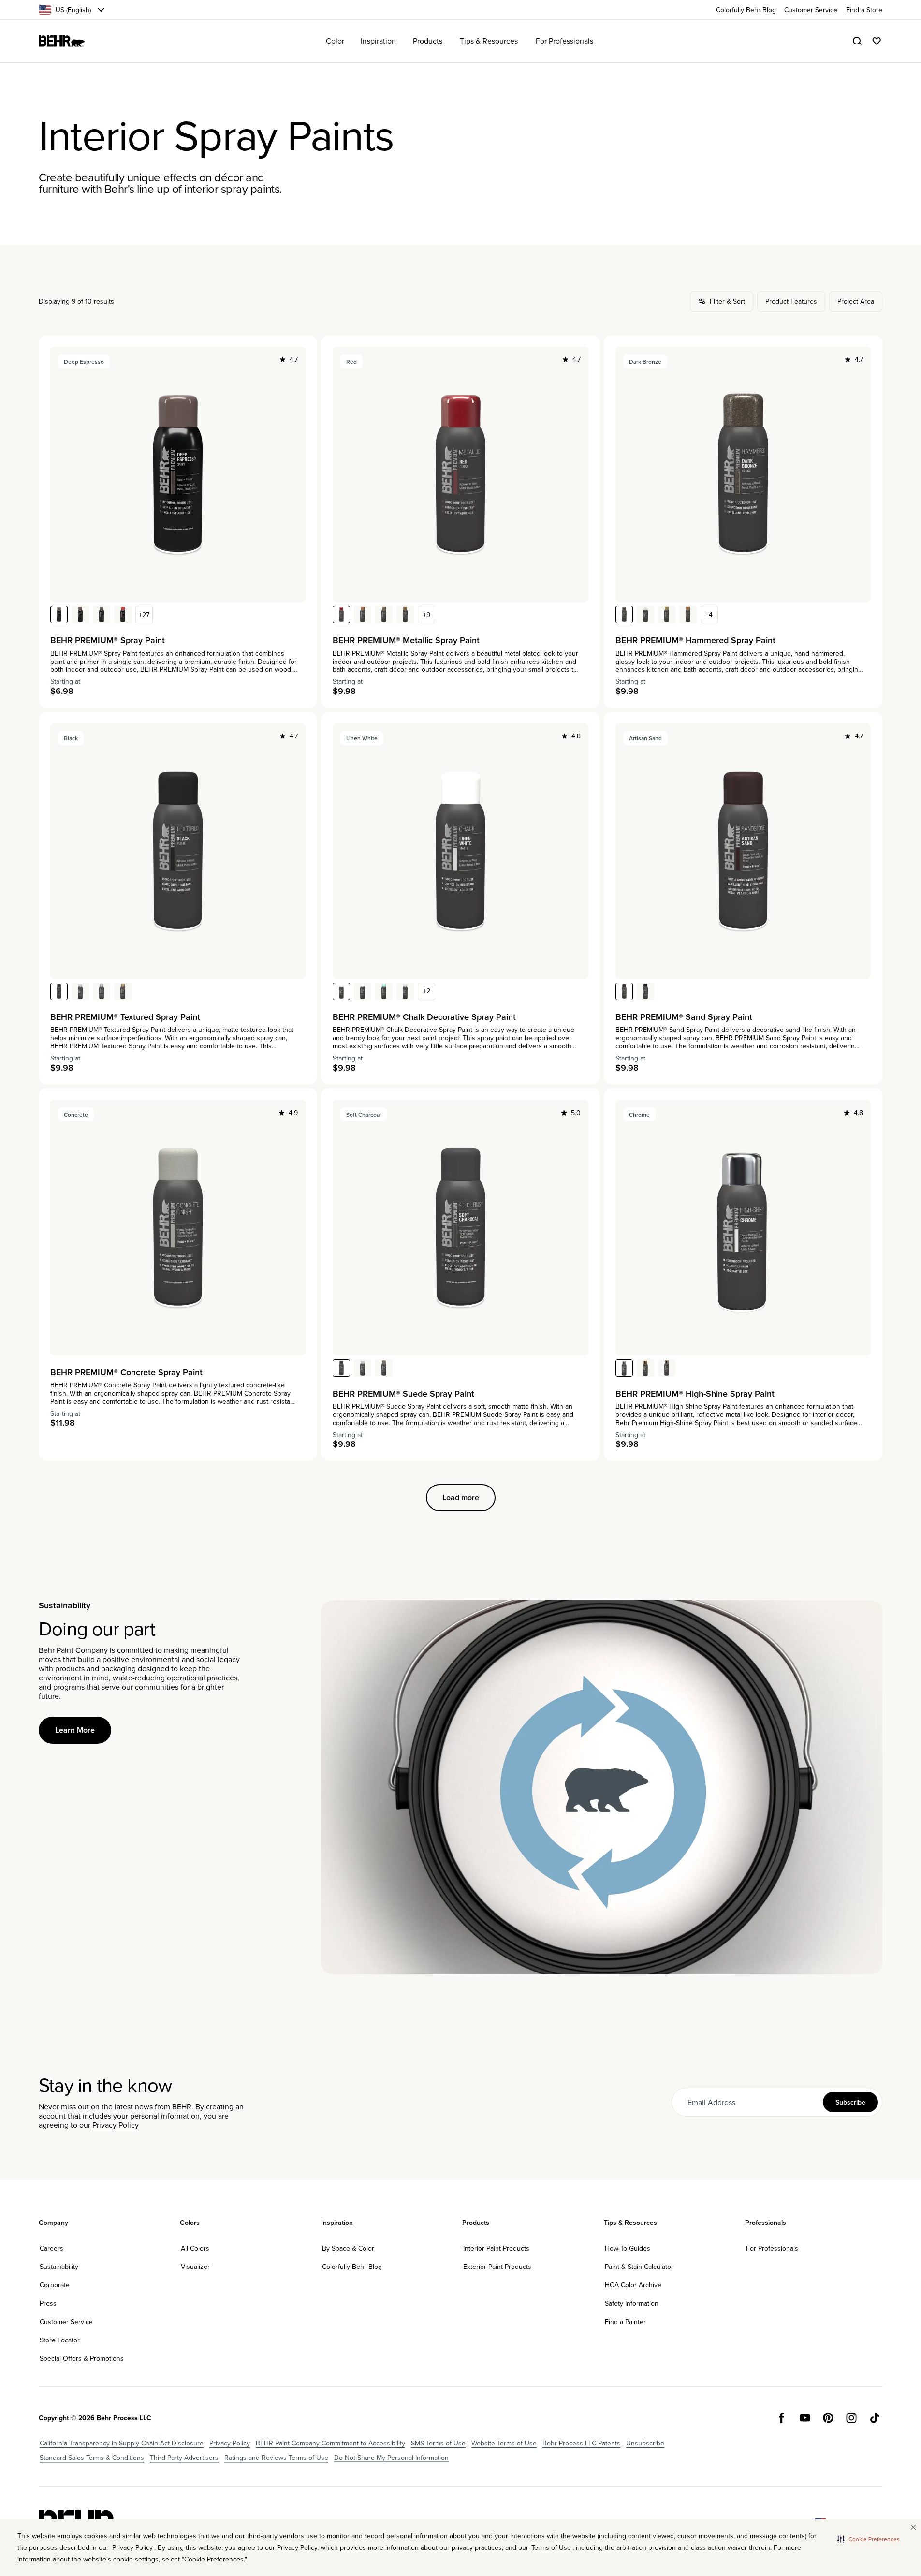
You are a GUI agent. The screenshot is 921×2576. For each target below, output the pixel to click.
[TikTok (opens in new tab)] (875, 2418)
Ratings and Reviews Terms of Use (276, 2458)
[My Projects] (877, 41)
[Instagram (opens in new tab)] (851, 2418)
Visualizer (195, 2267)
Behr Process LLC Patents (581, 2443)
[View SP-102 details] (405, 991)
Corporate (55, 2285)
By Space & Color (348, 2248)
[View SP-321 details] (645, 1368)
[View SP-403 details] (80, 991)
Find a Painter (625, 2322)
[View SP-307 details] (688, 615)
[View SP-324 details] (645, 991)
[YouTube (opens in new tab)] (805, 2418)
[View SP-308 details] (667, 615)
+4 (709, 615)
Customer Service (66, 2322)
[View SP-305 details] (645, 615)
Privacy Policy (116, 2125)
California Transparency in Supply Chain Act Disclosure (122, 2443)
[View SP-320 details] (624, 1368)
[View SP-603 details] (384, 1368)
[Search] (857, 41)
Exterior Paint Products (497, 2267)
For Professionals (772, 2248)
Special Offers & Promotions (82, 2358)
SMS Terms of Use (438, 2443)
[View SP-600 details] (341, 1368)
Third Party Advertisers (184, 2458)
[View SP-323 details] (624, 991)
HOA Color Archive (633, 2285)
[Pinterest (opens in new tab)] (828, 2418)
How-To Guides (628, 2248)
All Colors (195, 2248)
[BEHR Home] (62, 41)
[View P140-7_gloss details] (123, 615)
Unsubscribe (645, 2443)
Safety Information (632, 2303)
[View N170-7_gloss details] (80, 615)
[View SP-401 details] (123, 991)
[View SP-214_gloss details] (384, 615)
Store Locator (60, 2340)
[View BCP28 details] (384, 991)
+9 (427, 615)
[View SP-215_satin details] (405, 615)
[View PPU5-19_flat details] (102, 615)
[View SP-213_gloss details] (341, 615)
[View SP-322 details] (667, 1368)
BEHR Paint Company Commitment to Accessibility (330, 2443)
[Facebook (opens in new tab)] (782, 2418)
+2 (427, 991)
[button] (869, 2539)
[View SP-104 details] (341, 991)
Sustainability (59, 2267)
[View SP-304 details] (624, 615)
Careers (51, 2248)
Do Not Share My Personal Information (391, 2458)
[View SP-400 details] (59, 991)
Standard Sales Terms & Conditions (92, 2458)
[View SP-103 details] (363, 991)
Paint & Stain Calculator (639, 2267)
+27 (144, 615)
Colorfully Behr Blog (352, 2267)
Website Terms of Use (504, 2443)
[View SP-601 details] (363, 1368)
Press (48, 2303)
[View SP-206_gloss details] (363, 615)
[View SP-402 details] (102, 991)
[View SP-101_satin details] (59, 615)
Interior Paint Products (496, 2248)
